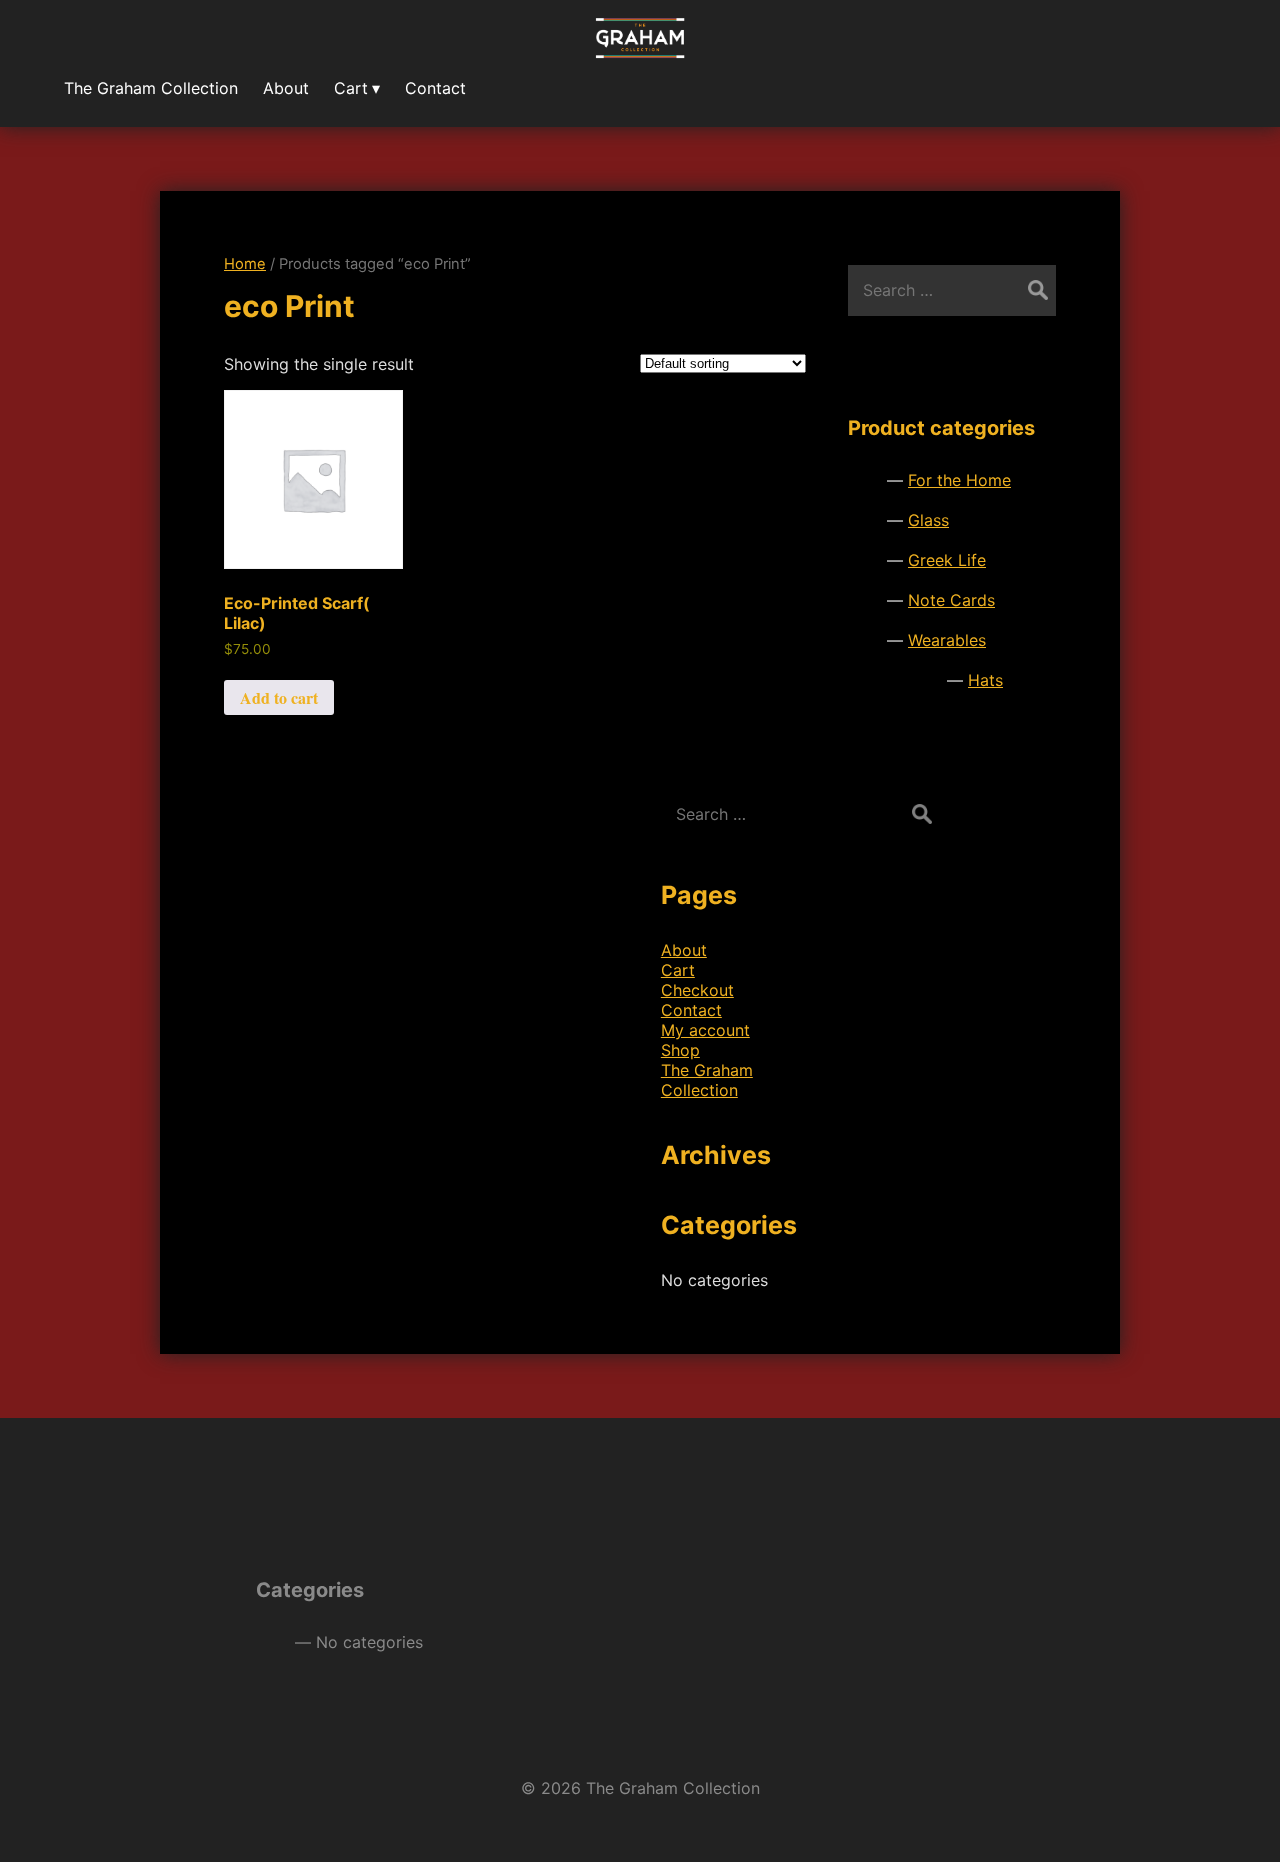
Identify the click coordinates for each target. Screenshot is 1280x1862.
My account (705, 1030)
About (684, 950)
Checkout (697, 990)
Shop (680, 1050)
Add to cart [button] (279, 697)
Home (245, 264)
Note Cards (951, 600)
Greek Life (947, 560)
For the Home (959, 480)
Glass (928, 520)
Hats (985, 680)
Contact (691, 1010)
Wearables (947, 640)
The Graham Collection (707, 1080)
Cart (678, 970)
